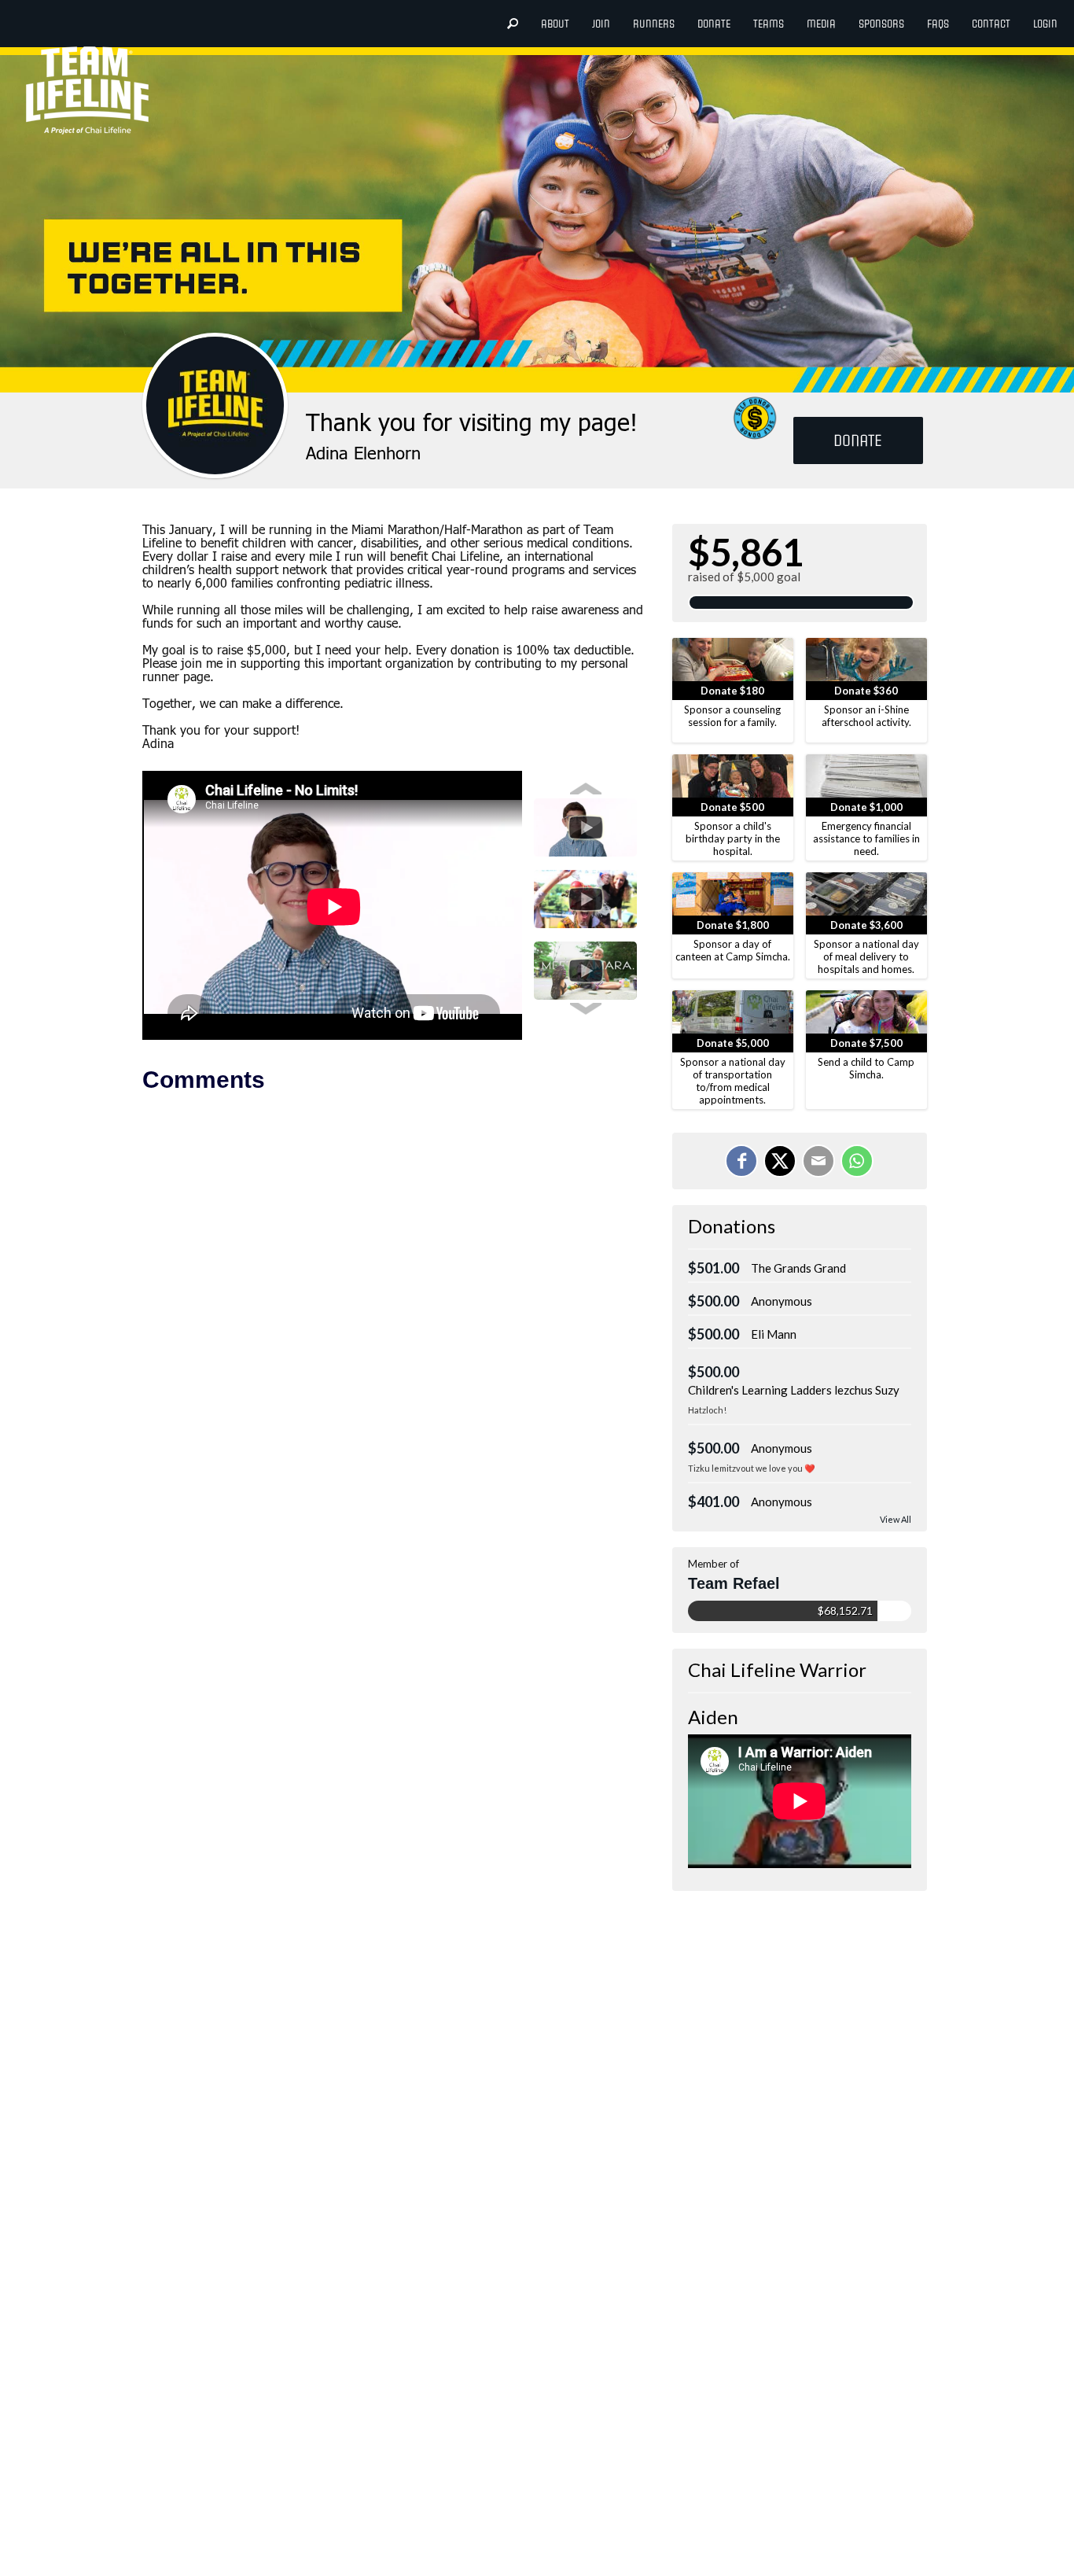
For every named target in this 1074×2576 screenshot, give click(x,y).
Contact (991, 24)
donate (714, 24)
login (1045, 24)
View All (896, 1519)
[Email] (818, 1161)
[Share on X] (780, 1161)
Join (601, 24)
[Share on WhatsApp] (857, 1161)
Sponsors (881, 24)
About (555, 24)
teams (769, 24)
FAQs (938, 24)
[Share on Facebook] (741, 1161)
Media (821, 24)
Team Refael (734, 1583)
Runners (654, 24)
